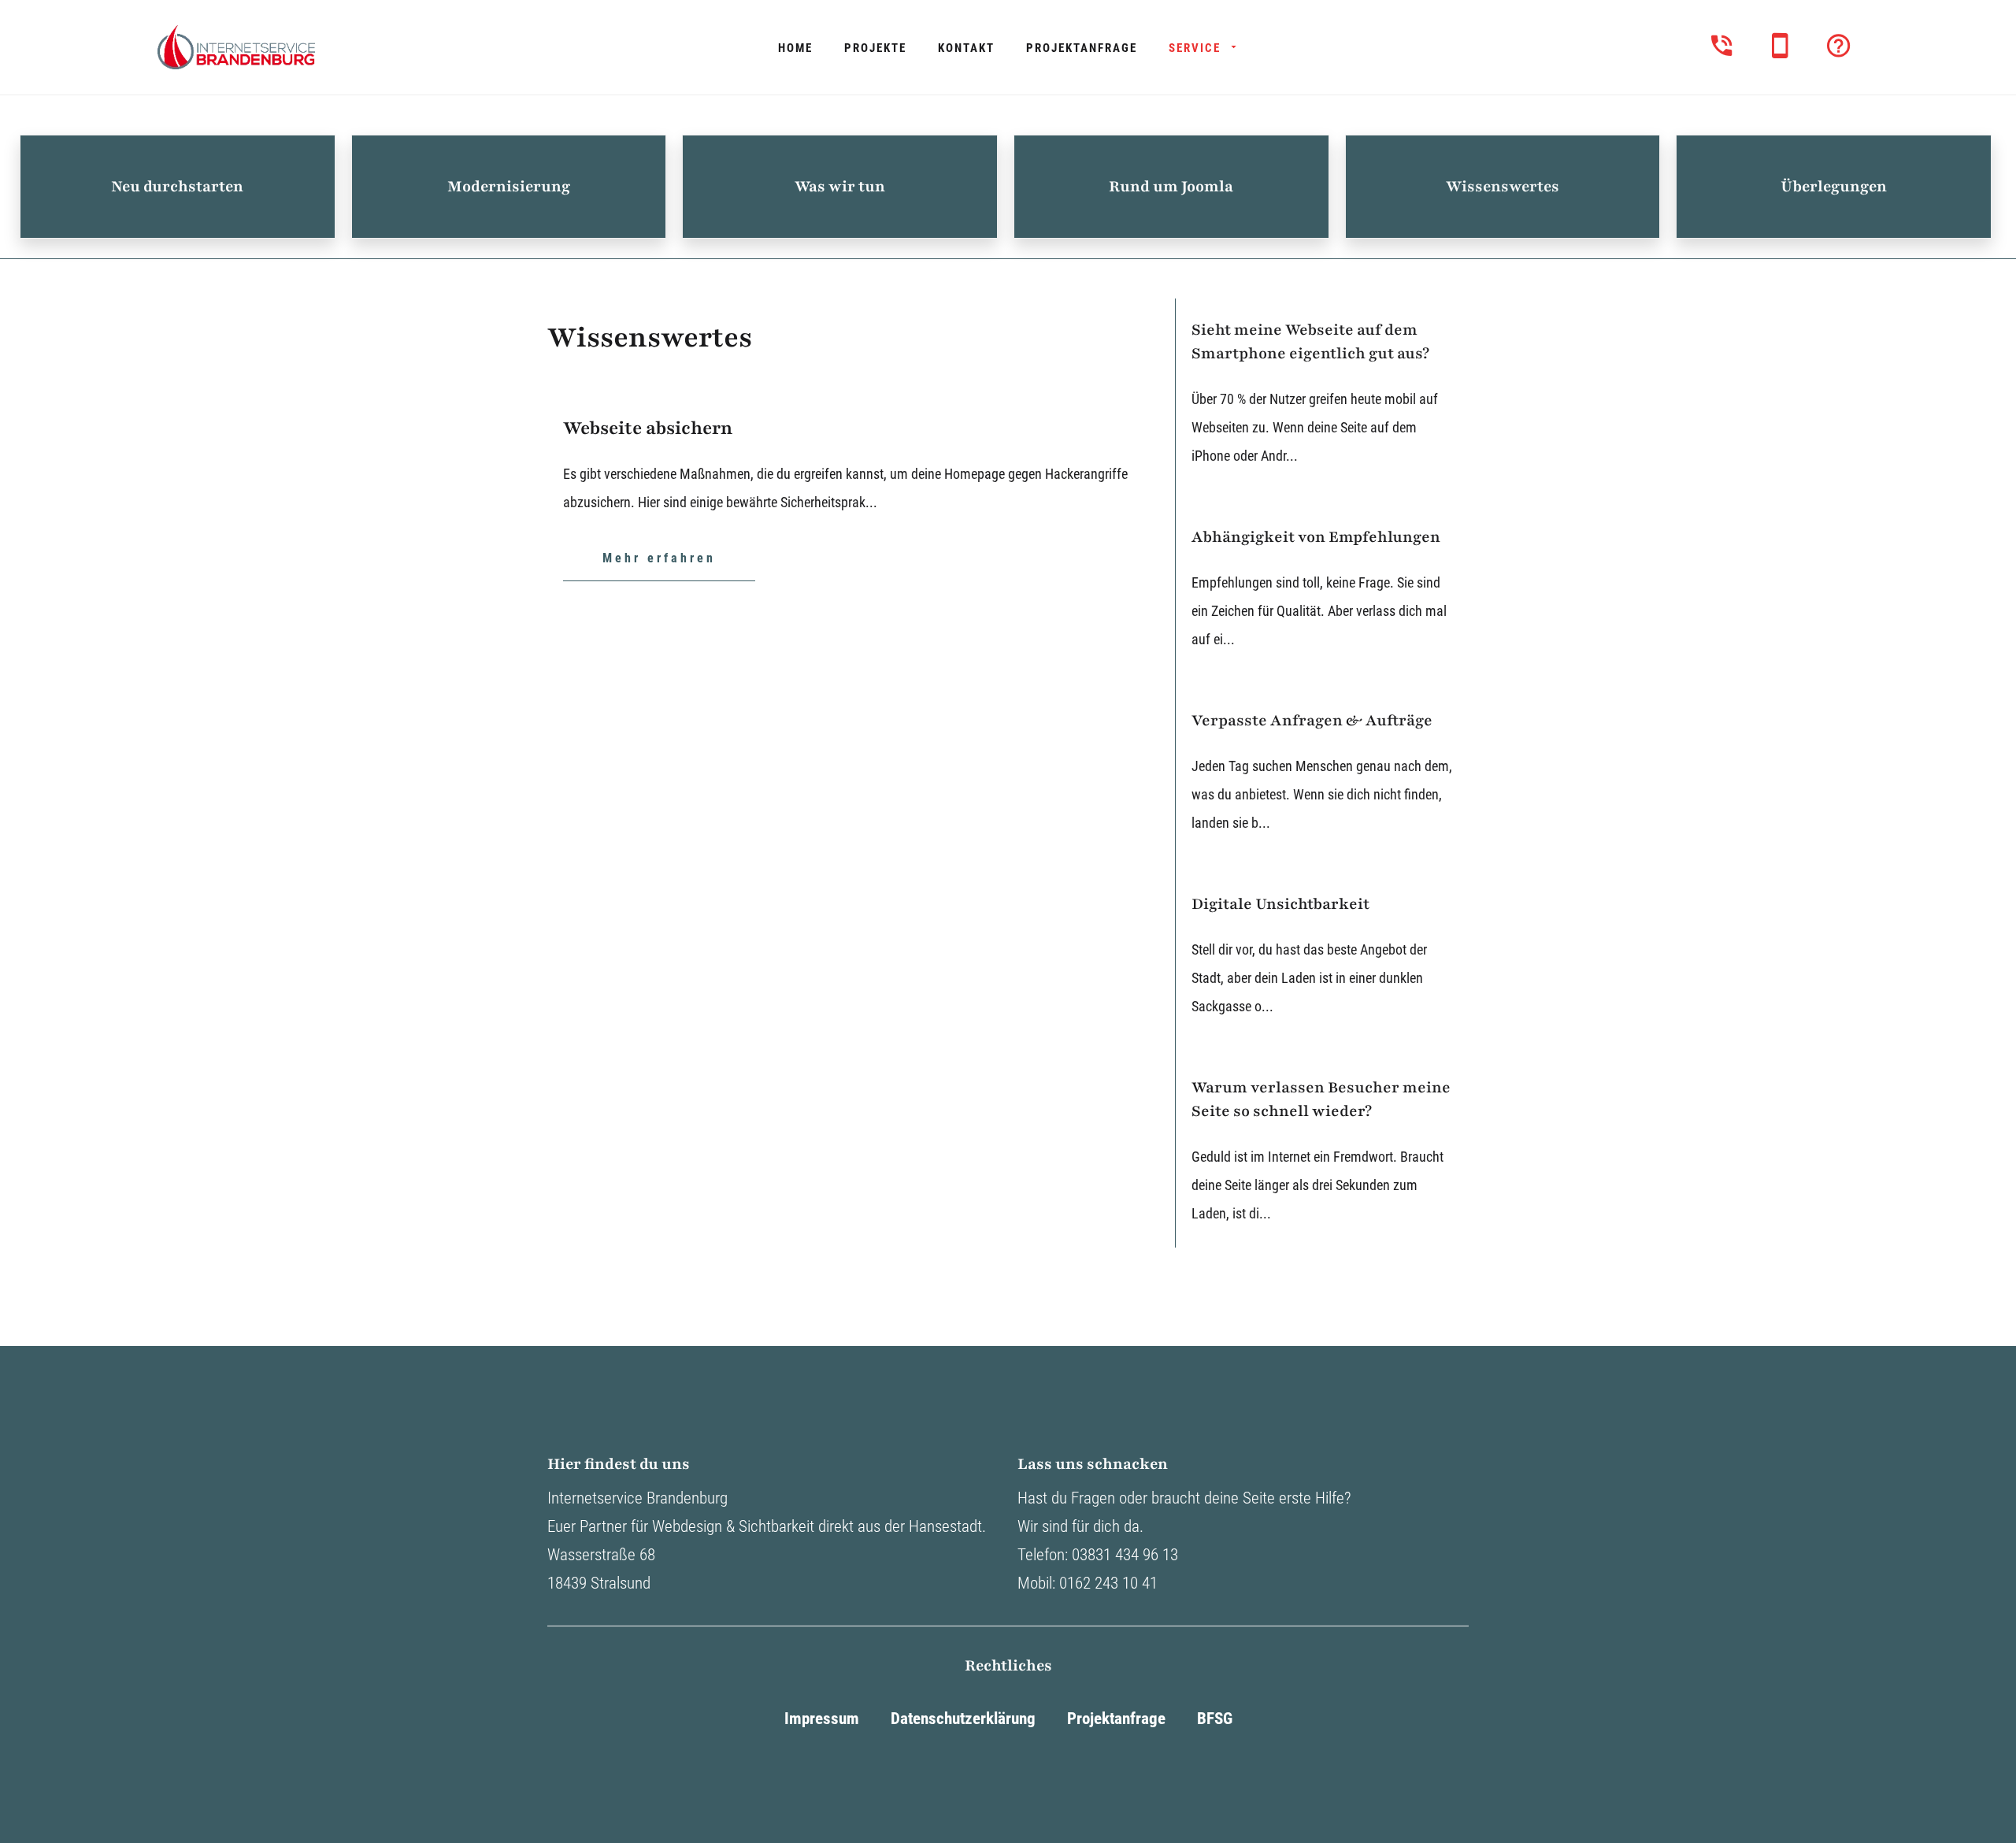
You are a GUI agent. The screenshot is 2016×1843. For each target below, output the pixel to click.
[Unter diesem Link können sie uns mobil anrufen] (1780, 45)
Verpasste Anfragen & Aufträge (1312, 721)
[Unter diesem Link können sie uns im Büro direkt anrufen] (1722, 45)
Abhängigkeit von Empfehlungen (1316, 537)
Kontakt (966, 48)
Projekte (875, 48)
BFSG (1215, 1719)
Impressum (822, 1719)
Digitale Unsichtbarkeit (1280, 904)
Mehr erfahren (659, 558)
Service (1195, 48)
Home (795, 48)
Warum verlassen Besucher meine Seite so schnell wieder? (1321, 1099)
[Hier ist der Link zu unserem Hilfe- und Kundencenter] (1838, 45)
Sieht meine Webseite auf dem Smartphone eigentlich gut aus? (1310, 342)
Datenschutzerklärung (963, 1719)
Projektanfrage (1082, 48)
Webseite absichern (648, 428)
